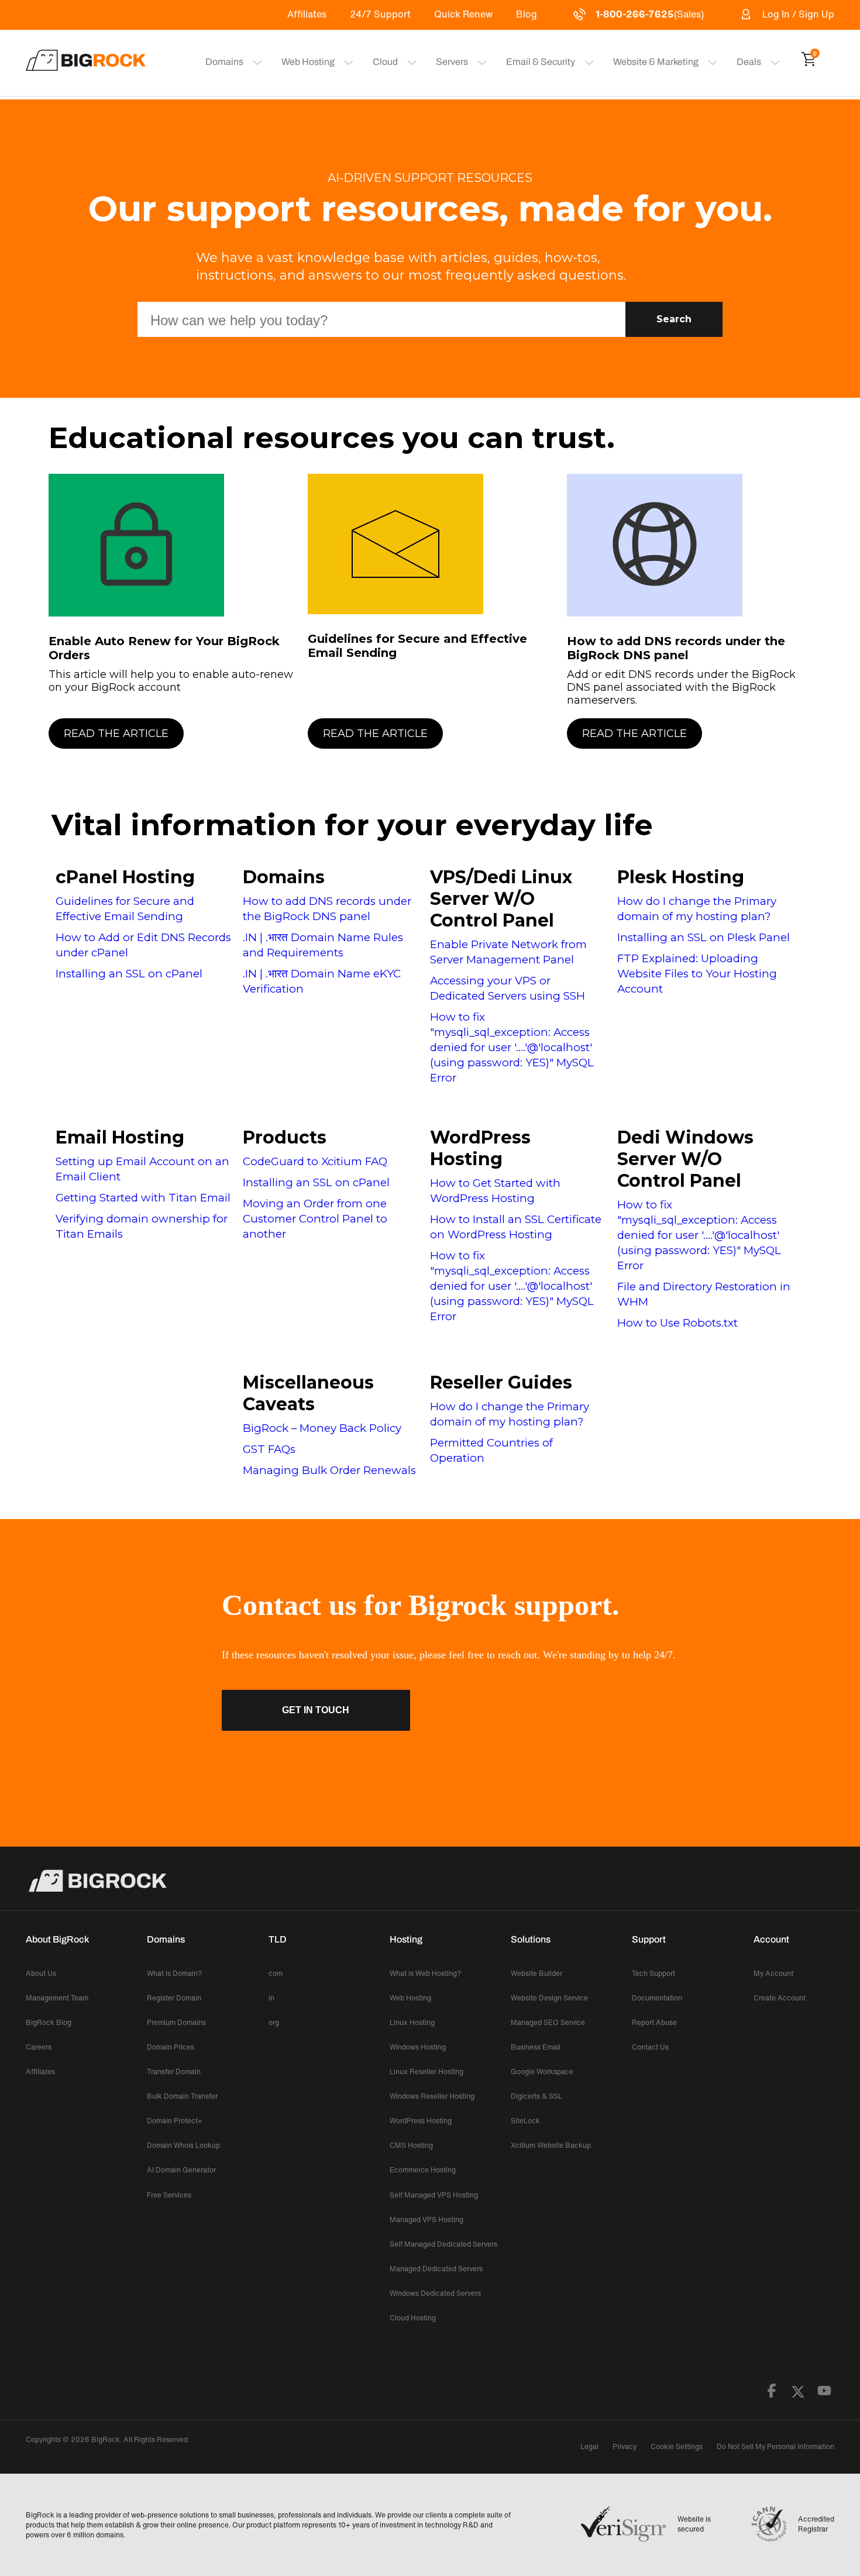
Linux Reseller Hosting (426, 2072)
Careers (39, 2047)
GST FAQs (269, 1449)
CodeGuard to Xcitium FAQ (315, 1161)
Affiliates (307, 14)
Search (674, 319)
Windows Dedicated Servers (435, 2293)
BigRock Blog (49, 2022)
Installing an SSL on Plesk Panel (704, 937)
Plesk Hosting (681, 877)
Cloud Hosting (413, 2318)
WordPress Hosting (480, 1148)
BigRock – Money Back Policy (322, 1428)
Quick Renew (463, 14)
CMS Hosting (411, 2145)
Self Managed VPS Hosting (434, 2195)
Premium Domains (176, 2022)
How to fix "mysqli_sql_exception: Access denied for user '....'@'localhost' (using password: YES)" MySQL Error (512, 1047)
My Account (773, 1973)
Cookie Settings (677, 2446)
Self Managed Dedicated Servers (443, 2244)
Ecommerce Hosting (423, 2170)
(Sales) (650, 14)
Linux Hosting (412, 2022)
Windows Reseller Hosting (432, 2096)
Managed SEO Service (548, 2022)
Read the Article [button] (116, 733)
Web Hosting (308, 62)
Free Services (169, 2195)
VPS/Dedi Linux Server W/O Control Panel (501, 899)
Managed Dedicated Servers (436, 2269)
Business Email (536, 2047)
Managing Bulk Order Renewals (329, 1470)
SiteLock (525, 2121)
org (274, 2022)
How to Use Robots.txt (677, 1323)
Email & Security (541, 62)
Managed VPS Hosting (426, 2219)
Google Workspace (542, 2072)
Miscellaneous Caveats (308, 1393)
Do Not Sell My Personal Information (775, 2446)
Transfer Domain (174, 2072)
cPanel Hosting (125, 877)
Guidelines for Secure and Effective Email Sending (417, 646)
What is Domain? (174, 1973)
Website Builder (536, 1973)
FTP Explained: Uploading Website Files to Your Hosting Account (697, 974)
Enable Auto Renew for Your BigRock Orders (164, 648)
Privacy (625, 2446)
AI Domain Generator (181, 2170)
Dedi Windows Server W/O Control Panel (685, 1159)
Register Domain (174, 1998)
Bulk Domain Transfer (182, 2096)
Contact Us (650, 2047)
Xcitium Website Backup (551, 2145)
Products (285, 1137)
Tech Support (653, 1973)
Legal (589, 2446)
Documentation (657, 1998)
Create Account (780, 1998)
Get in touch (316, 1710)
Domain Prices (171, 2047)
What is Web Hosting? (425, 1973)
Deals (749, 62)
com (276, 1973)
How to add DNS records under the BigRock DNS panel (676, 648)
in (271, 1998)
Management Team (57, 1998)
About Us (41, 1973)
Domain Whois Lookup (183, 2145)
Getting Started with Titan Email (143, 1198)
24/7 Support (380, 14)
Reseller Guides (501, 1382)
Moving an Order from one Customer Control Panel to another (315, 1219)
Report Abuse (654, 2022)
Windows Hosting (418, 2047)
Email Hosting (120, 1137)
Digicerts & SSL (536, 2096)
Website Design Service (549, 1998)
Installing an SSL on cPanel (129, 974)
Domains (284, 877)
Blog (527, 14)
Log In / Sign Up (798, 14)
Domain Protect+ (175, 2121)
